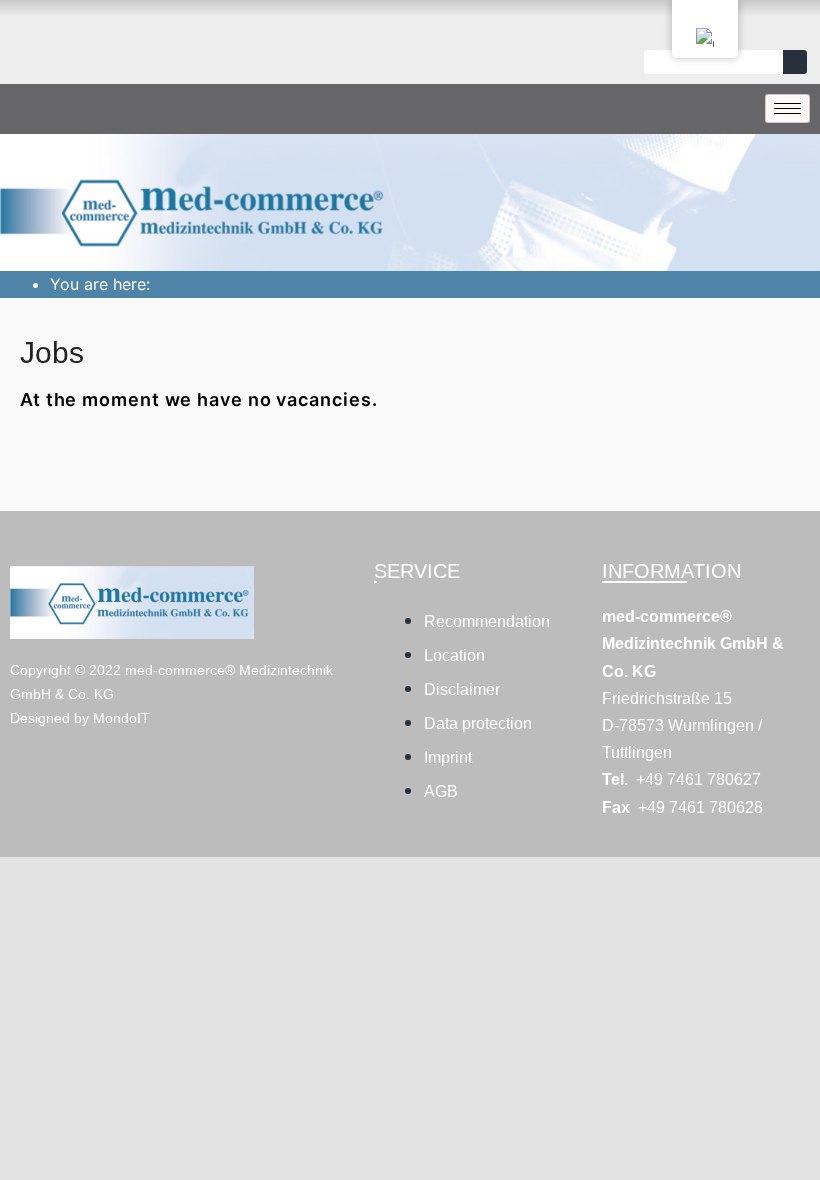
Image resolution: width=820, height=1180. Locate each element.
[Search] (795, 62)
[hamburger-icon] (787, 108)
